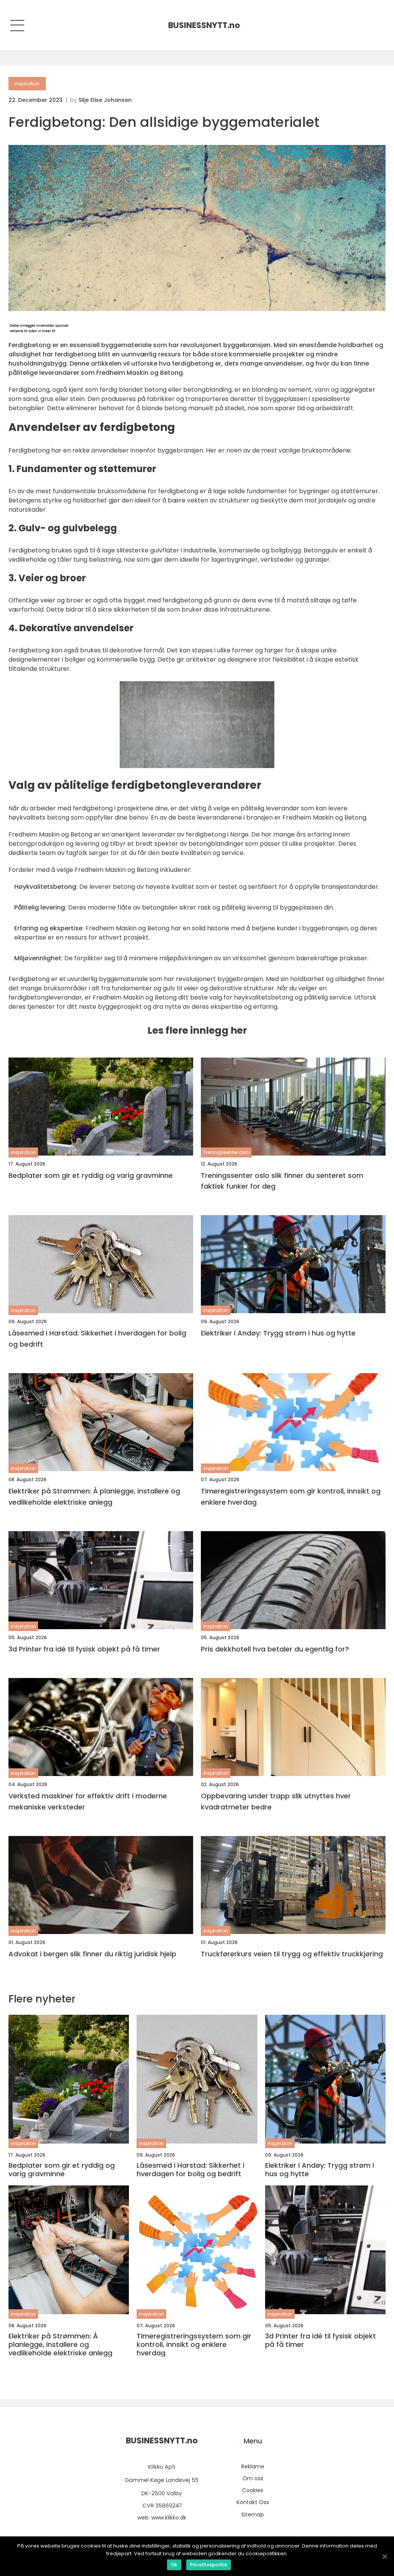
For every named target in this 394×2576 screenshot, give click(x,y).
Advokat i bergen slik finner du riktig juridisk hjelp (92, 1954)
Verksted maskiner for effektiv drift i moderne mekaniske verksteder (88, 1801)
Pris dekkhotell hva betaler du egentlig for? (275, 1649)
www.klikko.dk (169, 2518)
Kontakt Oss (253, 2502)
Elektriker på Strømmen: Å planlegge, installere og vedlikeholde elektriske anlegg (94, 1497)
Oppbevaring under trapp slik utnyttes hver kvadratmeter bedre (276, 1801)
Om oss (253, 2478)
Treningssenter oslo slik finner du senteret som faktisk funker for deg (282, 1181)
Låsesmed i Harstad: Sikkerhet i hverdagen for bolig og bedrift (97, 1339)
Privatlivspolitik (209, 2565)
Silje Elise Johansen (105, 100)
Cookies (253, 2490)
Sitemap (253, 2514)
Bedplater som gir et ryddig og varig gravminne (91, 1175)
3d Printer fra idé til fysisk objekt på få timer (84, 1649)
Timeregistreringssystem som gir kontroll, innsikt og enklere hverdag (291, 1497)
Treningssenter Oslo (226, 1152)
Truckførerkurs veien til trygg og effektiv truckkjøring (292, 1954)
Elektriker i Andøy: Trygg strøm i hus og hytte (278, 1333)
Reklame (253, 2466)
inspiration (27, 84)
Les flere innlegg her (197, 1030)
